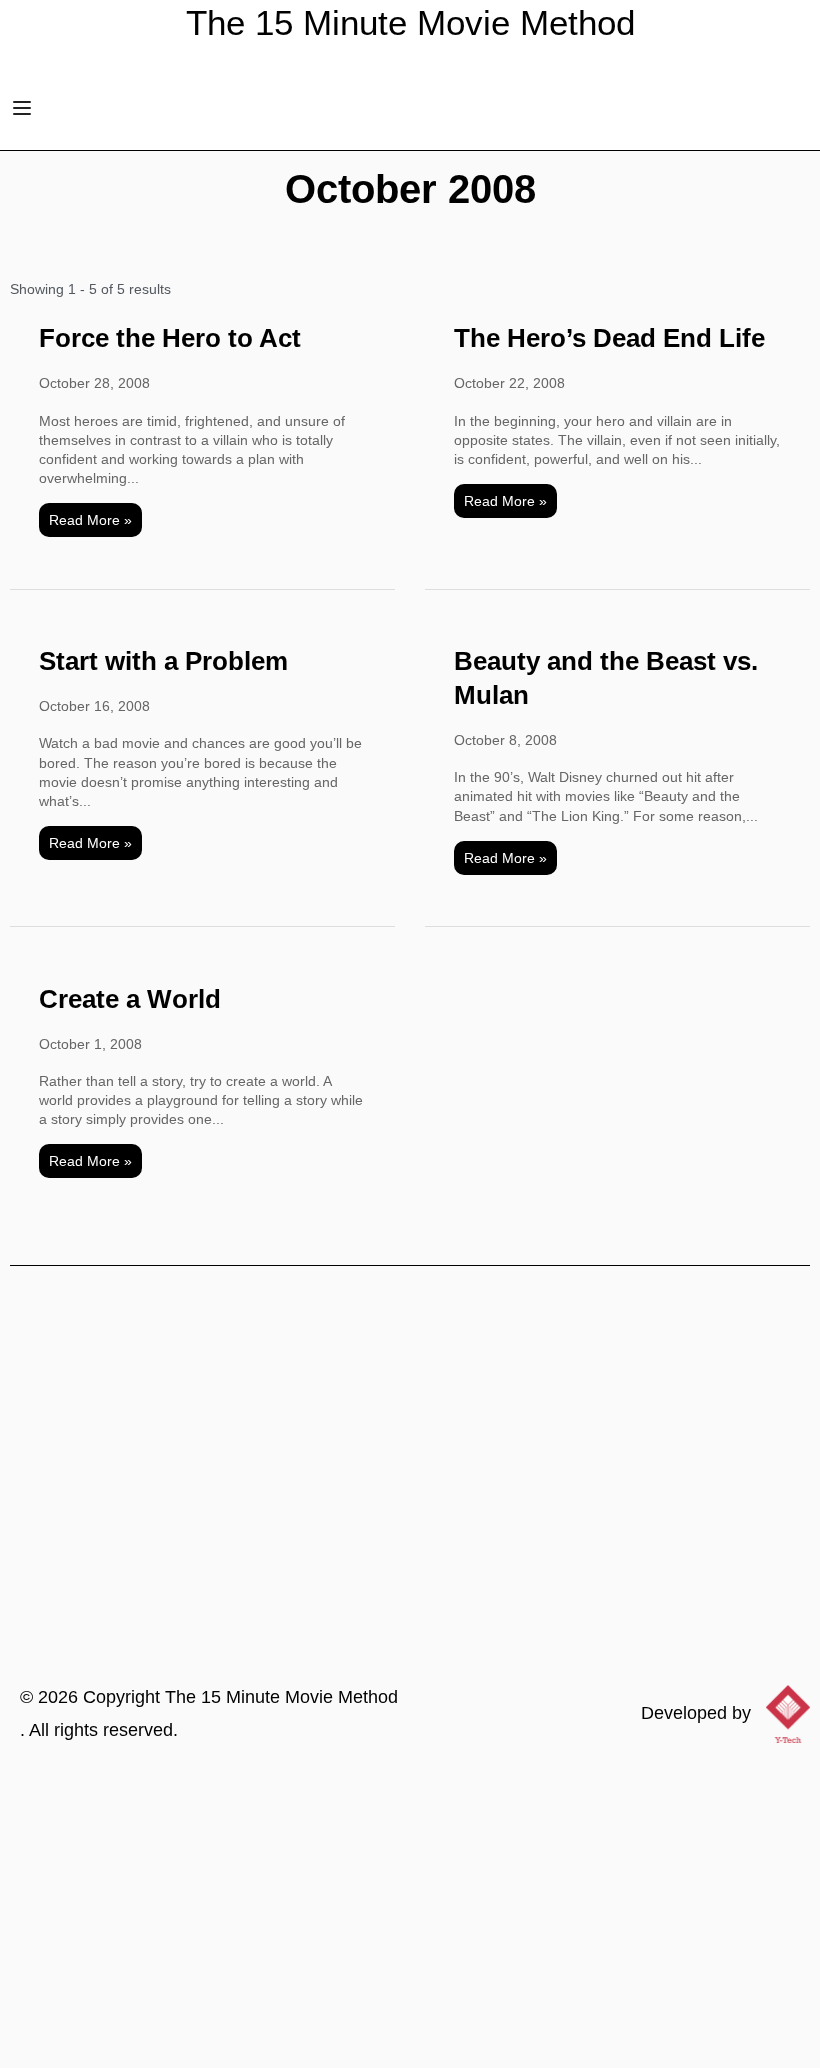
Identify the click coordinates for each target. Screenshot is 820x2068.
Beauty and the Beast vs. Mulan (606, 678)
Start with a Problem (163, 661)
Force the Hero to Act (170, 338)
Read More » (90, 520)
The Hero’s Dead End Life (609, 338)
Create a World (130, 999)
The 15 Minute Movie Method (281, 1697)
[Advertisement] (410, 1918)
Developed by (696, 1713)
